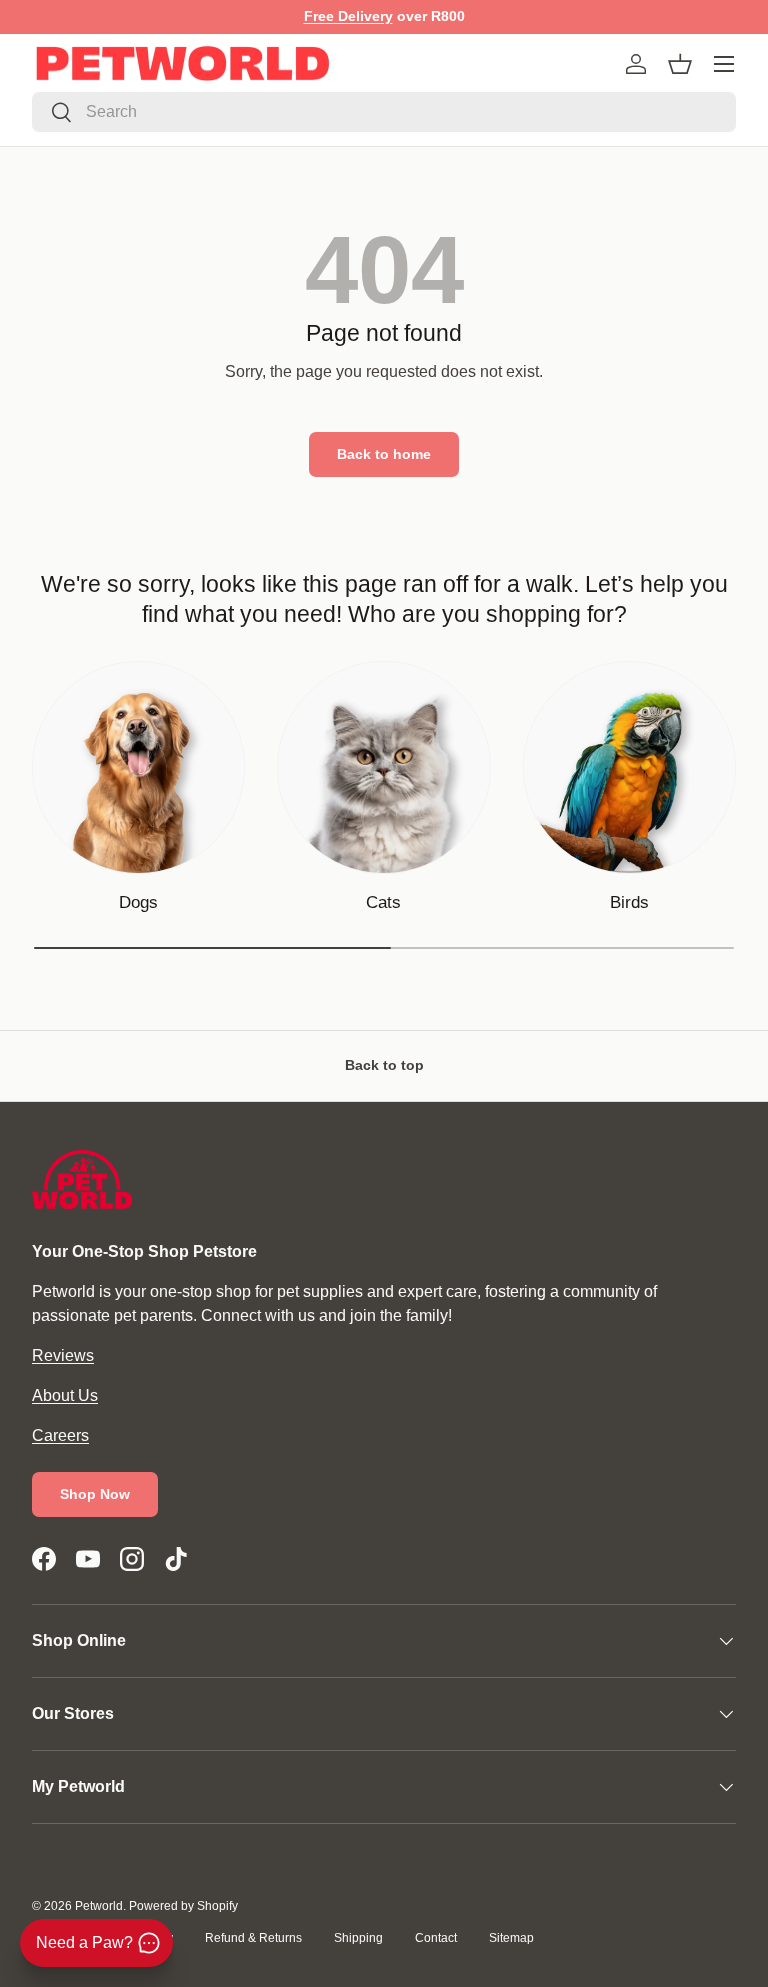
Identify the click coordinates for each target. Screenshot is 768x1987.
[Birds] (629, 767)
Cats (383, 902)
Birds (629, 902)
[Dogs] (138, 767)
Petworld (99, 1906)
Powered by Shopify (183, 1906)
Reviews (63, 1355)
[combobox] (384, 112)
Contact (436, 1938)
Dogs (138, 902)
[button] (680, 64)
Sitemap (511, 1938)
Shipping (358, 1938)
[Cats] (383, 767)
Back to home (384, 454)
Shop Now (95, 1494)
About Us (65, 1395)
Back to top (384, 1065)
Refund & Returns (253, 1938)
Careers (60, 1435)
